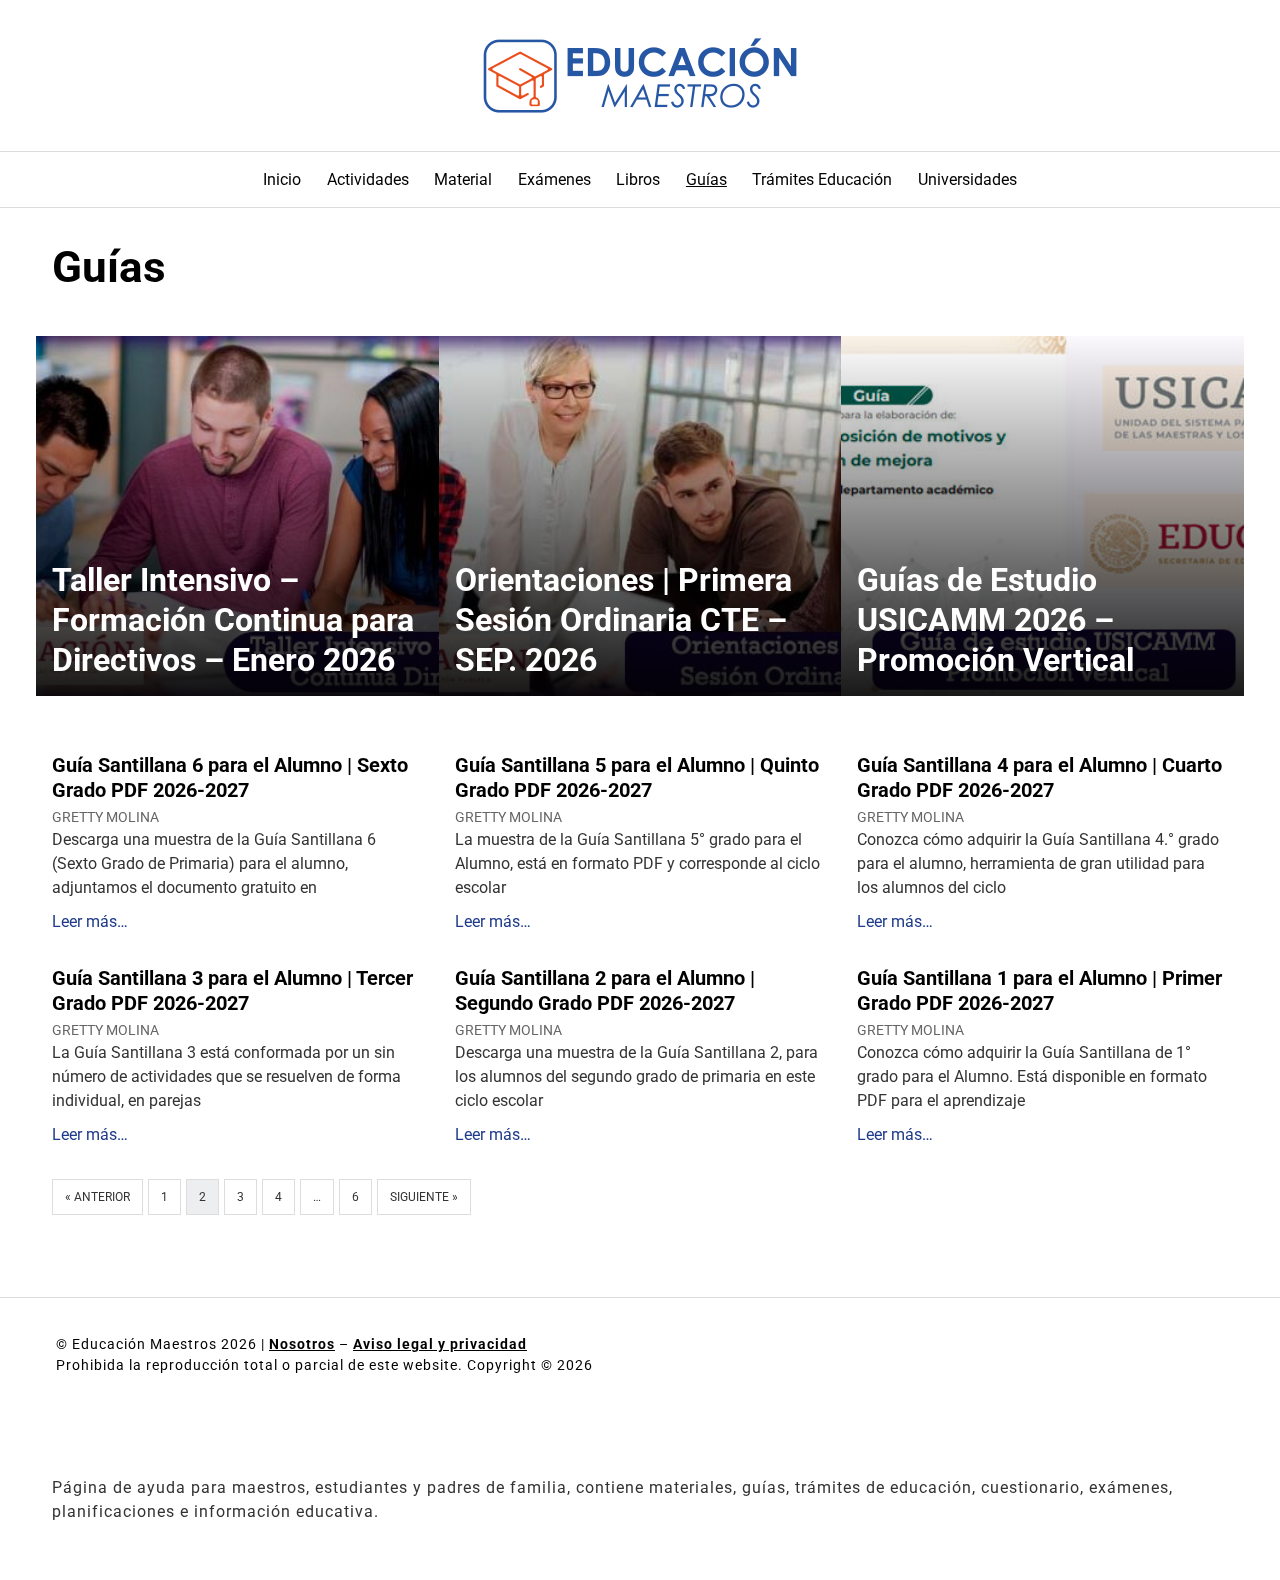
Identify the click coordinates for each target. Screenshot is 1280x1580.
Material (463, 179)
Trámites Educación (822, 179)
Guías (706, 179)
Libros (638, 179)
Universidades (967, 179)
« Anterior (97, 1197)
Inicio (282, 179)
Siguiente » (424, 1197)
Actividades (368, 179)
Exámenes (554, 179)
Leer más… (90, 921)
